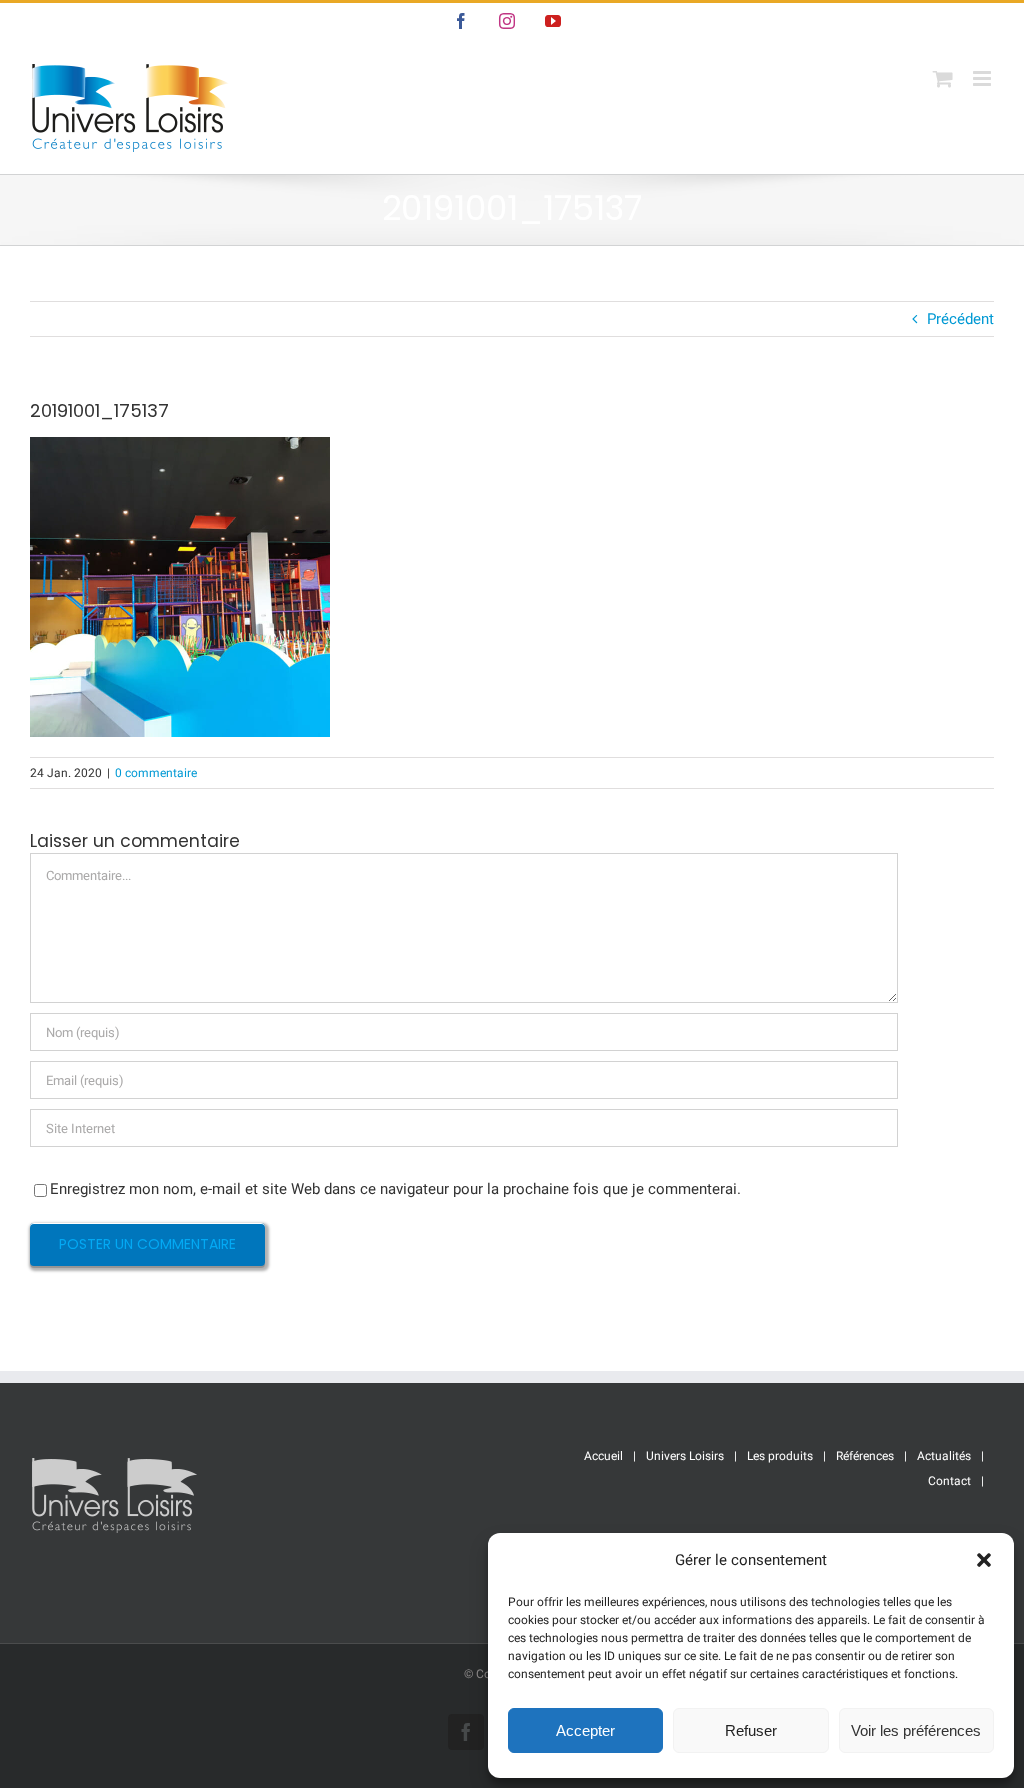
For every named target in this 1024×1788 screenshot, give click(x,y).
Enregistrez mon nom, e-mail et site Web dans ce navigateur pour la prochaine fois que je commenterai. (395, 1189)
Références (865, 1456)
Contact (949, 1481)
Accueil (603, 1456)
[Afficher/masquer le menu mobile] (983, 78)
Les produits (780, 1456)
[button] (984, 1560)
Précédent (960, 319)
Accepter (585, 1730)
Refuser (751, 1730)
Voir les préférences (916, 1730)
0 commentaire (156, 773)
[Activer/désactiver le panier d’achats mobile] (943, 78)
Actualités (944, 1456)
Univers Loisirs (685, 1456)
